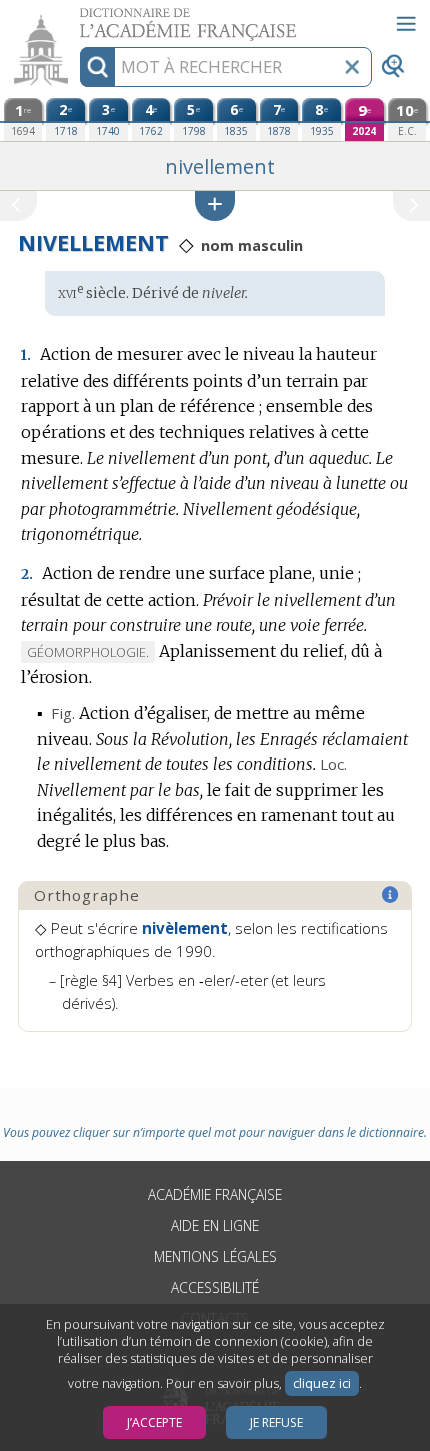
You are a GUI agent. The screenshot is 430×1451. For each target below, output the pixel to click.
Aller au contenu (77, 17)
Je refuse (276, 1422)
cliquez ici (322, 1383)
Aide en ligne (215, 1225)
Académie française (215, 1194)
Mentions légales (215, 1256)
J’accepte (154, 1422)
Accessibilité (215, 1287)
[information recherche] (97, 67)
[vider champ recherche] (352, 67)
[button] (215, 205)
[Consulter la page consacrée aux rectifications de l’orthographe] (391, 895)
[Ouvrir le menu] (406, 24)
